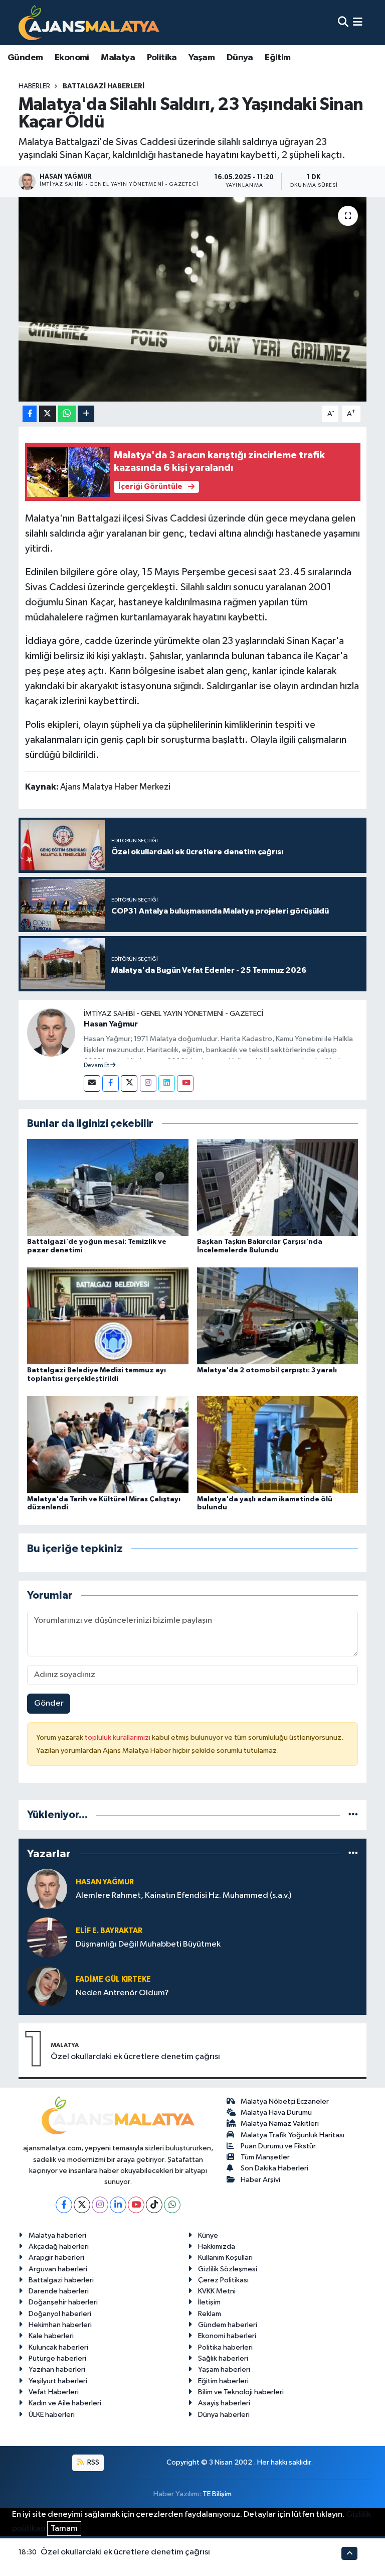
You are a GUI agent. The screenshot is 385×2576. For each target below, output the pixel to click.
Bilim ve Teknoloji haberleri (241, 2392)
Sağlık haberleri (223, 2358)
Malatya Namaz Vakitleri (280, 2123)
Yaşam (202, 58)
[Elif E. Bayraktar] (47, 1937)
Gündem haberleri (228, 2325)
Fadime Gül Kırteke (113, 1979)
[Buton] (86, 414)
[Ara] (343, 22)
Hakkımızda (217, 2246)
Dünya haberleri (224, 2415)
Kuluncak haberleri (58, 2347)
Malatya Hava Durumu (276, 2112)
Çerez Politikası (223, 2280)
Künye (208, 2235)
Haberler (34, 86)
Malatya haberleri (57, 2235)
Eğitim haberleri (223, 2381)
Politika (162, 58)
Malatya (118, 58)
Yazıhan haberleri (57, 2369)
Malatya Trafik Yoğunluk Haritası (293, 2135)
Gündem (25, 58)
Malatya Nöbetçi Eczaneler (285, 2101)
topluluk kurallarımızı (118, 1737)
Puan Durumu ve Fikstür (278, 2146)
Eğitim (277, 58)
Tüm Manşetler (265, 2157)
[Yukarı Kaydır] (349, 2553)
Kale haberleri (51, 2336)
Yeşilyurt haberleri (58, 2381)
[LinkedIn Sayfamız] (167, 1083)
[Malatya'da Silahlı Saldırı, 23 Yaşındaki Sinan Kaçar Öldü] (193, 299)
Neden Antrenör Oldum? (122, 1993)
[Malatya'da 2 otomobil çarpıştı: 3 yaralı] (278, 1316)
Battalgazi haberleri (61, 2280)
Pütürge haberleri (57, 2358)
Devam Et (97, 1066)
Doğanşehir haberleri (63, 2302)
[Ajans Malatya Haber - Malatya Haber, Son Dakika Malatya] (89, 22)
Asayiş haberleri (224, 2403)
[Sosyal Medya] (92, 1083)
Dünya (240, 58)
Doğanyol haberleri (60, 2314)
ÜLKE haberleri (52, 2415)
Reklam (210, 2314)
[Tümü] (353, 1815)
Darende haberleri (59, 2291)
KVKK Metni (217, 2291)
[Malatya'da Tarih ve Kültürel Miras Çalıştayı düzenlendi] (108, 1444)
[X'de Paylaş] (48, 414)
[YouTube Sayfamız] (185, 1083)
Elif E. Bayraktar (109, 1931)
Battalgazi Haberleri (104, 86)
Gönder (49, 1703)
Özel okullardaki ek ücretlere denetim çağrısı (135, 2057)
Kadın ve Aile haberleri (65, 2403)
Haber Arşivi (260, 2180)
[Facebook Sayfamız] (111, 1083)
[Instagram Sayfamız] (148, 1083)
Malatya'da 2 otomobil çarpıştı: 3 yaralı (267, 1370)
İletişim (209, 2302)
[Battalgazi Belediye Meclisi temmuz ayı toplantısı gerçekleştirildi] (108, 1316)
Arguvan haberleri (58, 2269)
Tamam (64, 2529)
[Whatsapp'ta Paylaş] (67, 414)
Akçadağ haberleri (59, 2246)
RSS (92, 2462)
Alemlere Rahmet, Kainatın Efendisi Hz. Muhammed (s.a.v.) (183, 1896)
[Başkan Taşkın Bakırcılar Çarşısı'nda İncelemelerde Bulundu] (278, 1187)
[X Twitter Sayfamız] (129, 1083)
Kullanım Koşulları (225, 2258)
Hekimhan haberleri (60, 2325)
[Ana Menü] (358, 22)
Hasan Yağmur (111, 1024)
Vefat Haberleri (54, 2392)
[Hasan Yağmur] (51, 1032)
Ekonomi (72, 58)
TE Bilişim (217, 2494)
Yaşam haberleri (224, 2369)
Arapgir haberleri (56, 2258)
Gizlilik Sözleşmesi (228, 2269)
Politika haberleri (225, 2347)
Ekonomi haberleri (227, 2336)
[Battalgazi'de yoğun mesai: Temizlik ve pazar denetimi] (108, 1187)
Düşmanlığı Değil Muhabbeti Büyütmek (148, 1944)
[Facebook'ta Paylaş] (30, 414)
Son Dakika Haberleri (274, 2168)
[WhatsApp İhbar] (172, 2205)
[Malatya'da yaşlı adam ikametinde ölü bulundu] (278, 1444)
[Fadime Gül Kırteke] (47, 1986)
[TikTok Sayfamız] (154, 2205)
